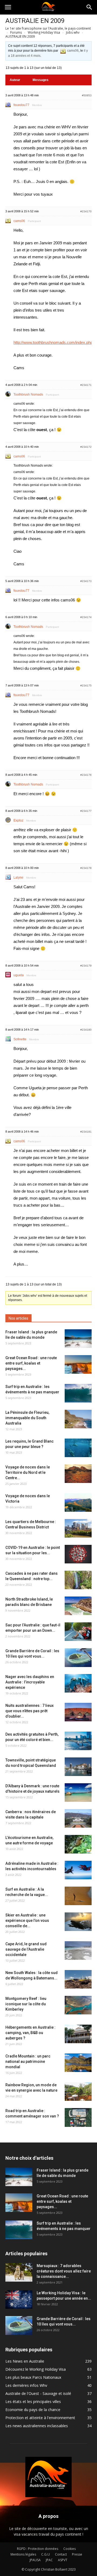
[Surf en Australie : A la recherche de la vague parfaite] (78, 1896)
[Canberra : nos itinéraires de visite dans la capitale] (78, 1818)
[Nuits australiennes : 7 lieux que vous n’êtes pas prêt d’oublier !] (78, 1712)
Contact (61, 2554)
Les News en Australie (25, 2361)
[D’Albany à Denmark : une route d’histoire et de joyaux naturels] (78, 1793)
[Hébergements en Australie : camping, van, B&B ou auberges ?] (78, 2034)
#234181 (86, 1132)
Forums (16, 32)
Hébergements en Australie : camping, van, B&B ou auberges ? (30, 2033)
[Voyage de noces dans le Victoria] (78, 1502)
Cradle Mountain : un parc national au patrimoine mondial (28, 2061)
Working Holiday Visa (44, 32)
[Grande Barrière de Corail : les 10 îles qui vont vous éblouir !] (78, 1658)
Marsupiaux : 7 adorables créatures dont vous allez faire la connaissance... (64, 2271)
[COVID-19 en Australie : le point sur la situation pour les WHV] (78, 1554)
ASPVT (63, 2560)
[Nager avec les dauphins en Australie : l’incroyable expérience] (78, 1683)
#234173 (86, 581)
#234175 (86, 686)
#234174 (86, 617)
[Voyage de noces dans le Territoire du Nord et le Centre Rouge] (78, 1474)
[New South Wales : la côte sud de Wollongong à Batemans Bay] (78, 1979)
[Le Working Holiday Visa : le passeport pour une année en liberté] (19, 2300)
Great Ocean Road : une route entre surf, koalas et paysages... (31, 1363)
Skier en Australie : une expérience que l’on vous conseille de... (27, 1920)
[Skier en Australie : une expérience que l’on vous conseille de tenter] (78, 1922)
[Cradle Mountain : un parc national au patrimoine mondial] (78, 2063)
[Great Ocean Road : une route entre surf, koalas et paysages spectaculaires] (78, 1364)
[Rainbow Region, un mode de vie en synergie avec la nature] (78, 2092)
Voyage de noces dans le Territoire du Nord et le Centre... (28, 1472)
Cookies (70, 2549)
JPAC (49, 2560)
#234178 (86, 868)
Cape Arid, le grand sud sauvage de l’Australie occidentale (26, 1949)
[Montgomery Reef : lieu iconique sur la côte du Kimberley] (78, 2005)
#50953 (87, 95)
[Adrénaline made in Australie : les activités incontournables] (78, 1870)
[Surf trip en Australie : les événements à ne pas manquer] (78, 1393)
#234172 (86, 447)
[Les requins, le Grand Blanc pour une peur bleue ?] (78, 1448)
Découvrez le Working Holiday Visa (36, 2369)
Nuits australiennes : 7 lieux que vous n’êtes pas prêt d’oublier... (30, 1711)
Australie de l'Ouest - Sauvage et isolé (38, 2393)
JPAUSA (35, 2560)
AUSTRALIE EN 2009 (35, 21)
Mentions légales (23, 2554)
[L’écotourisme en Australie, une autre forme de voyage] (78, 1844)
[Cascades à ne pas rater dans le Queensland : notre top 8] (78, 1580)
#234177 (86, 811)
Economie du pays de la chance (33, 2410)
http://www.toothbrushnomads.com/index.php (53, 342)
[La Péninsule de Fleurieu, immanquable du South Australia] (78, 1419)
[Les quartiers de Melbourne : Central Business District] (78, 1528)
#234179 (86, 966)
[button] (89, 7)
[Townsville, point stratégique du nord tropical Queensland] (78, 1767)
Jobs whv (73, 32)
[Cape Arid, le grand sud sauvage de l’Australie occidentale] (78, 1950)
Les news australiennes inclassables (37, 2426)
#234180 (86, 1030)
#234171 (86, 385)
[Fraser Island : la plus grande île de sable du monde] (78, 1339)
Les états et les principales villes (33, 2401)
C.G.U (46, 2554)
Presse (77, 2554)
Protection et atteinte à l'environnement (40, 2418)
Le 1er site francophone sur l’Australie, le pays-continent (48, 28)
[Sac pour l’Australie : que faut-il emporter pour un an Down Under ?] (78, 1632)
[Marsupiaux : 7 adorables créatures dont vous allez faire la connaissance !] (19, 2272)
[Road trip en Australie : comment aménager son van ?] (78, 2117)
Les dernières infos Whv (26, 2385)
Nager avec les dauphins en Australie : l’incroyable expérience (30, 1682)
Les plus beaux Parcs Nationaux (33, 2377)
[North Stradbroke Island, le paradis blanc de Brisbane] (78, 1606)
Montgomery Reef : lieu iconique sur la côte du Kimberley (26, 2004)
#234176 (86, 775)
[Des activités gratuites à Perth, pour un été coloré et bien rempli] (78, 1741)
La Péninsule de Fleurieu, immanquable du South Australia (27, 1418)
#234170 (86, 211)
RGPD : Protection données (38, 2549)
